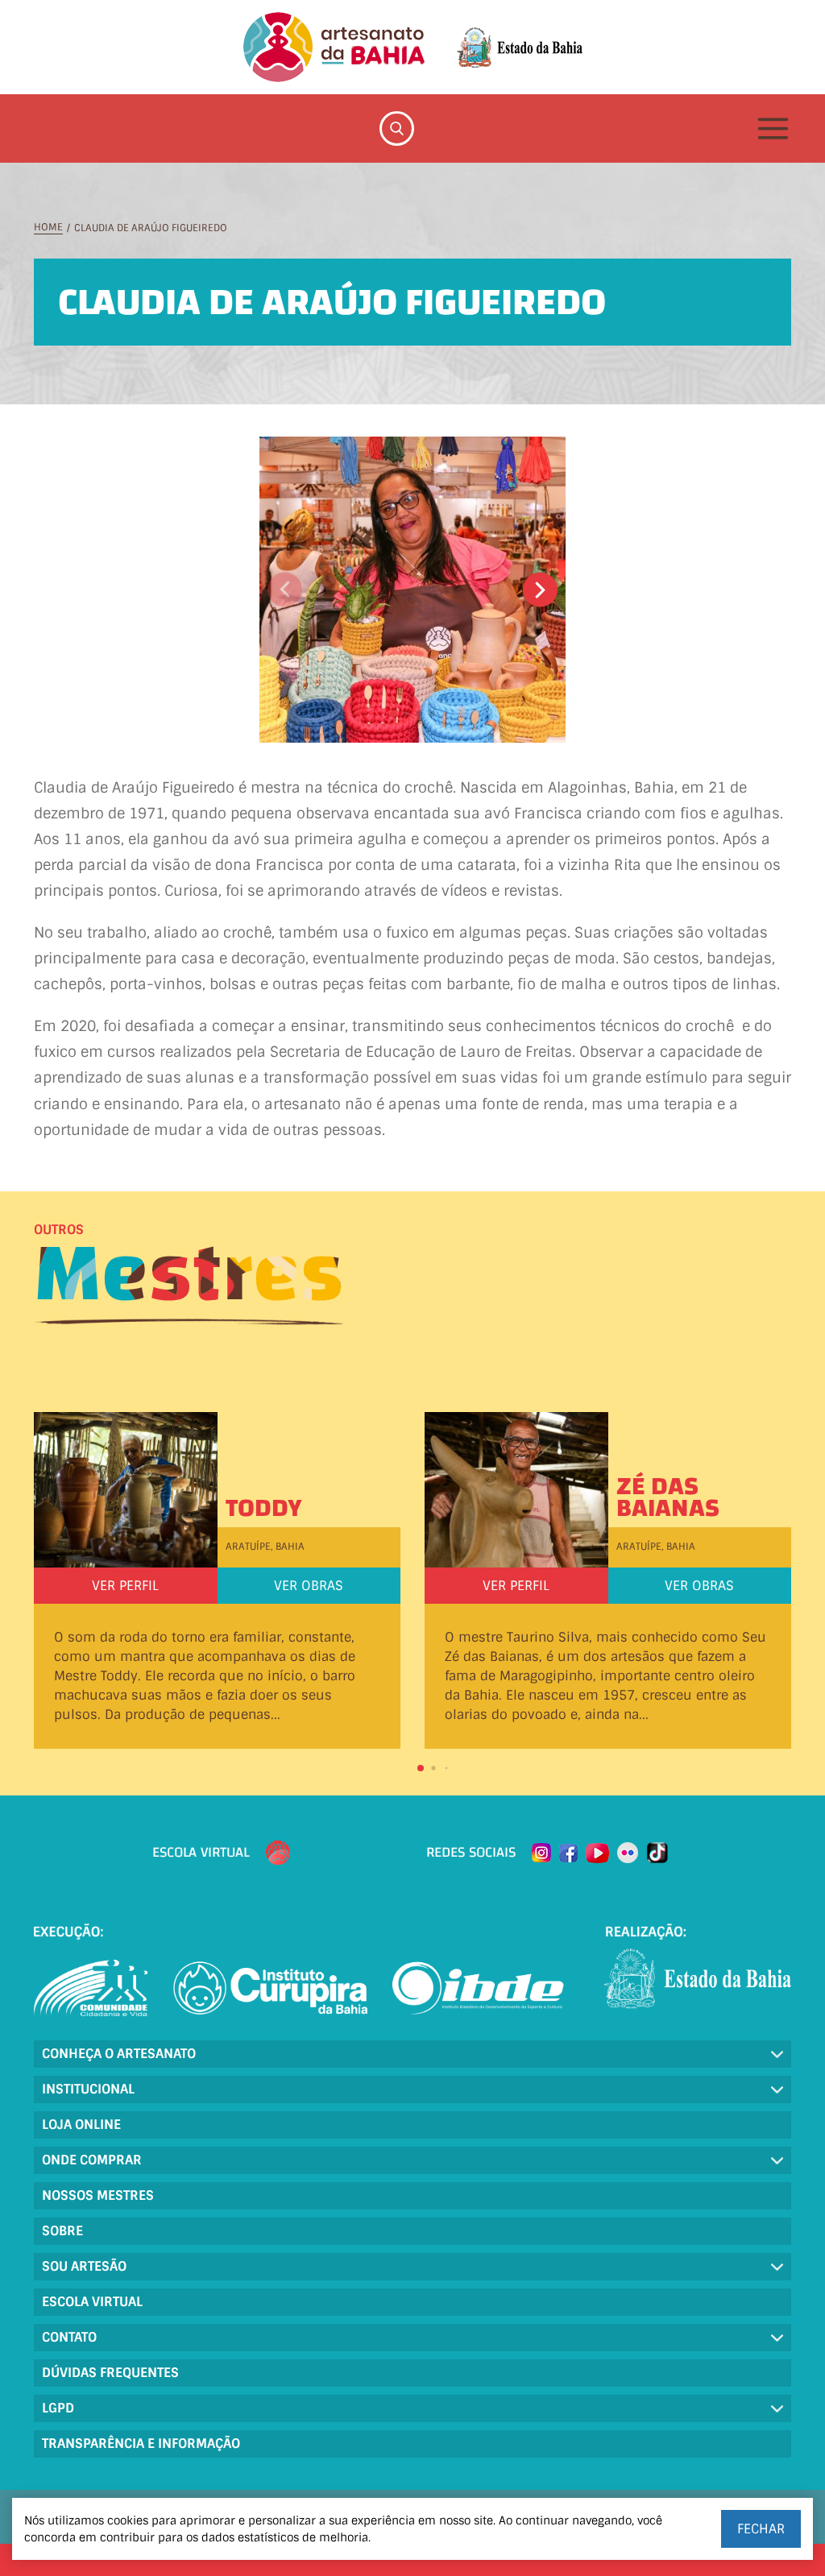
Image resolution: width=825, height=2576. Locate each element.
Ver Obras (309, 1586)
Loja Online (81, 2125)
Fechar (761, 2529)
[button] (540, 590)
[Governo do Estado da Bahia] (520, 48)
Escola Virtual (92, 2302)
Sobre (62, 2231)
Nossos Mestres (98, 2195)
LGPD (58, 2408)
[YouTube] (597, 1853)
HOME (48, 228)
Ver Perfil (125, 1586)
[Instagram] (541, 1853)
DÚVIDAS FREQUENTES (110, 2373)
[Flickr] (628, 1853)
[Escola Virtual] (278, 1853)
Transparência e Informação (141, 2443)
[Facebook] (568, 1853)
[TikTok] (657, 1853)
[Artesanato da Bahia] (334, 47)
